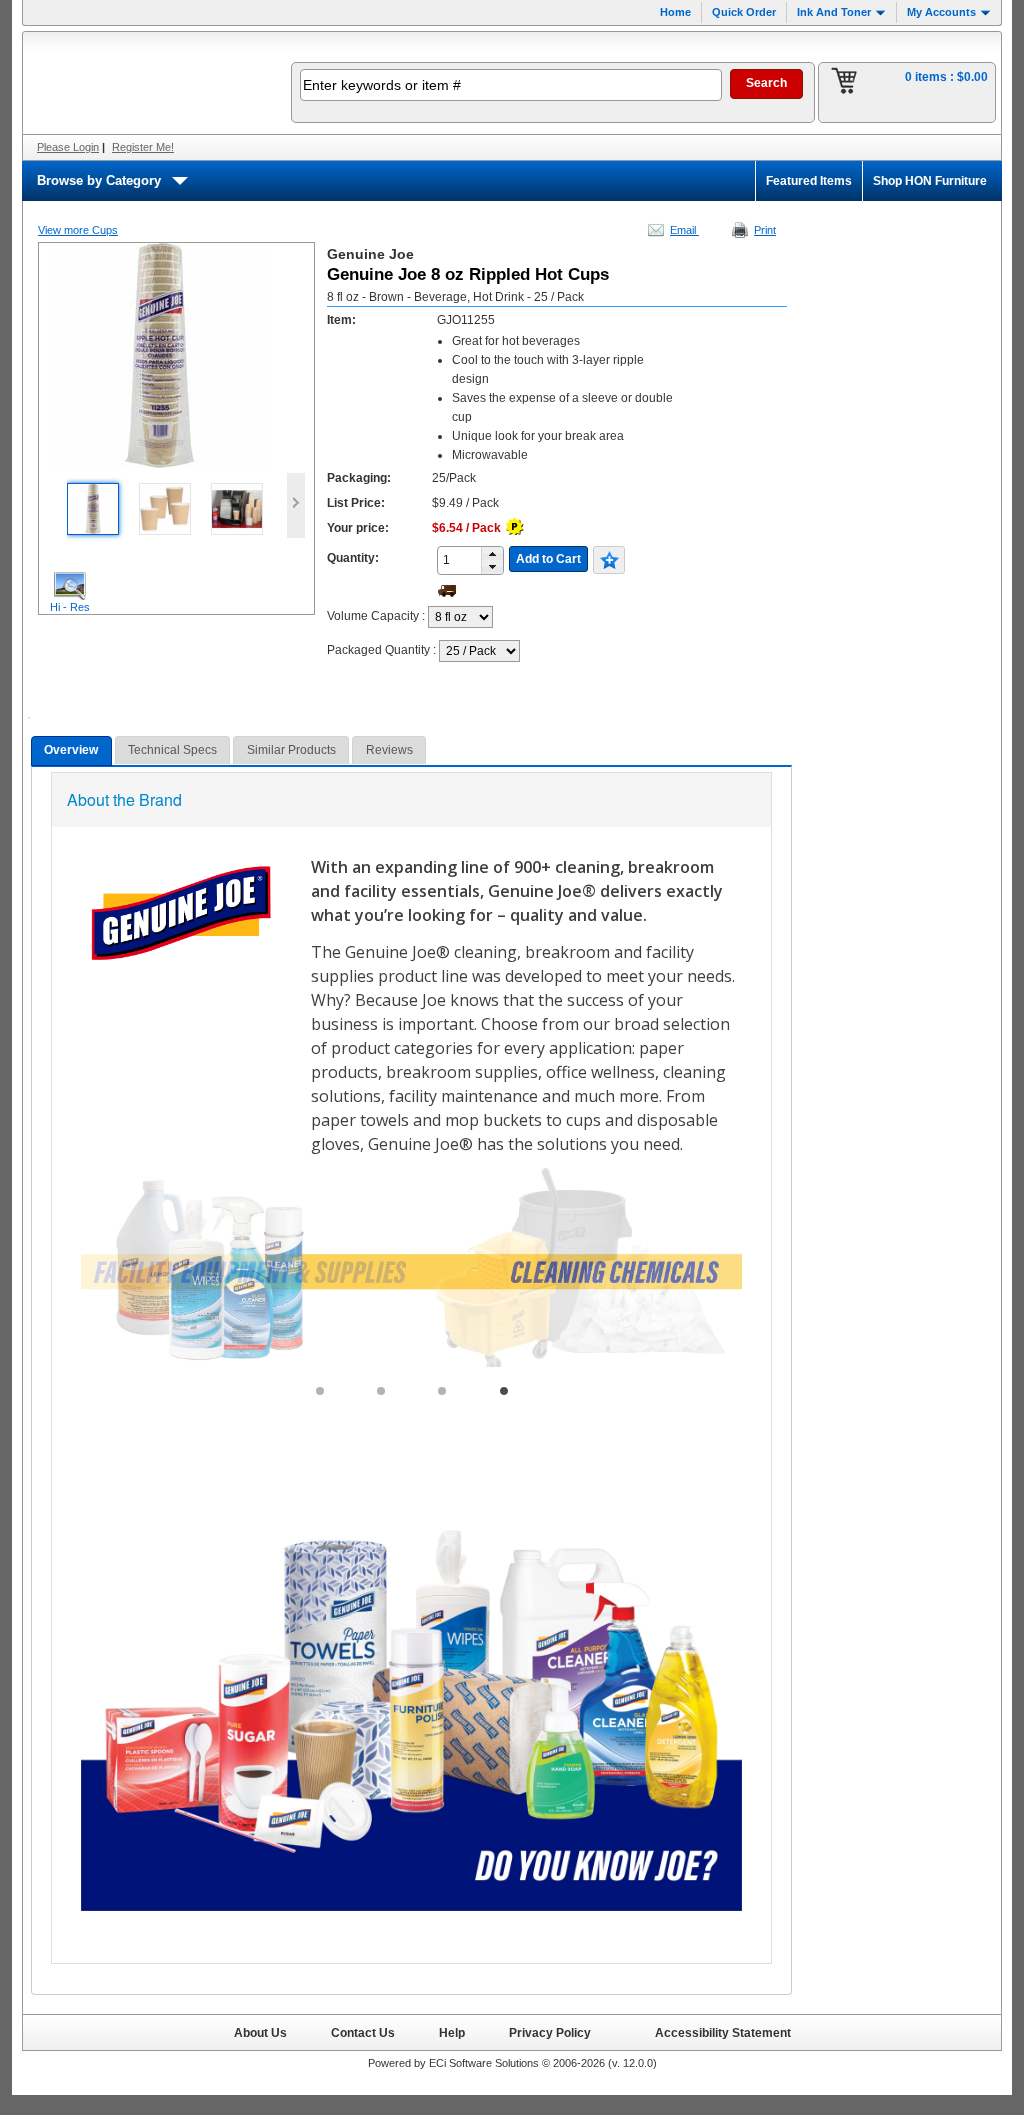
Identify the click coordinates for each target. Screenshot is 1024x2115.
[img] (144, 83)
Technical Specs (172, 750)
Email (684, 230)
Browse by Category (99, 180)
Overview (71, 750)
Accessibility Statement (723, 2032)
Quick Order (744, 12)
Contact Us (363, 2032)
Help (452, 2032)
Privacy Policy (550, 2032)
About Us (260, 2032)
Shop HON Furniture (930, 181)
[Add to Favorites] (609, 560)
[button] (492, 554)
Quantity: (353, 558)
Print (765, 230)
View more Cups (78, 230)
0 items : (946, 77)
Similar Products (291, 750)
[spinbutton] (465, 560)
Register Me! (143, 147)
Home (675, 12)
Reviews (389, 750)
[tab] (71, 750)
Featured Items (809, 181)
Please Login (68, 147)
